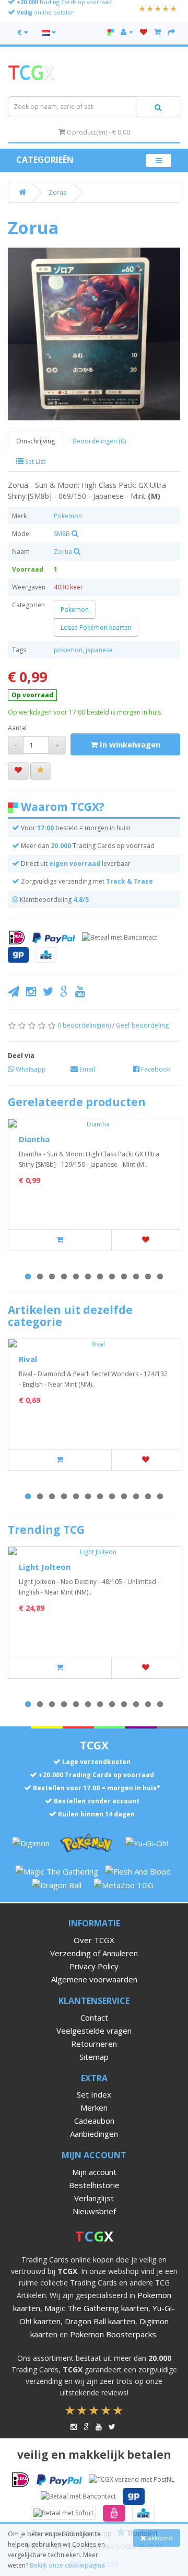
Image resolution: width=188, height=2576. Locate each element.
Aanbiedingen (94, 2134)
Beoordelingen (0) (99, 441)
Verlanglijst (94, 2198)
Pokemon (68, 516)
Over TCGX (94, 1940)
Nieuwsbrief (94, 2211)
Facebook (155, 1069)
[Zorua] (94, 334)
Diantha (34, 1139)
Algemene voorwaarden (94, 1979)
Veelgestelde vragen (94, 2031)
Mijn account (94, 2172)
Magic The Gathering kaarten (96, 2308)
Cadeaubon (94, 2121)
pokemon (68, 650)
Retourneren (94, 2044)
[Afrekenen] (171, 32)
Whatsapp (30, 1069)
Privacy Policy (94, 1966)
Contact (94, 2017)
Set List (34, 461)
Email (86, 1069)
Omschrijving (36, 441)
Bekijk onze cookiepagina (67, 2565)
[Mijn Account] (127, 32)
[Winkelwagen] (157, 32)
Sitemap (94, 2057)
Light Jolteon (45, 1567)
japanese (99, 650)
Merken (94, 2107)
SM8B (62, 534)
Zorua (58, 192)
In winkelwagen (129, 744)
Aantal (17, 728)
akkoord (160, 2538)
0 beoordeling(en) (84, 1025)
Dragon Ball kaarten (100, 2321)
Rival (28, 1359)
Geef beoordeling (142, 1025)
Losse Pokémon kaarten (96, 627)
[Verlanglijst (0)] (144, 32)
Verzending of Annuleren (94, 1953)
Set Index (94, 2094)
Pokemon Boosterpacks (113, 2334)
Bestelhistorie (94, 2185)
